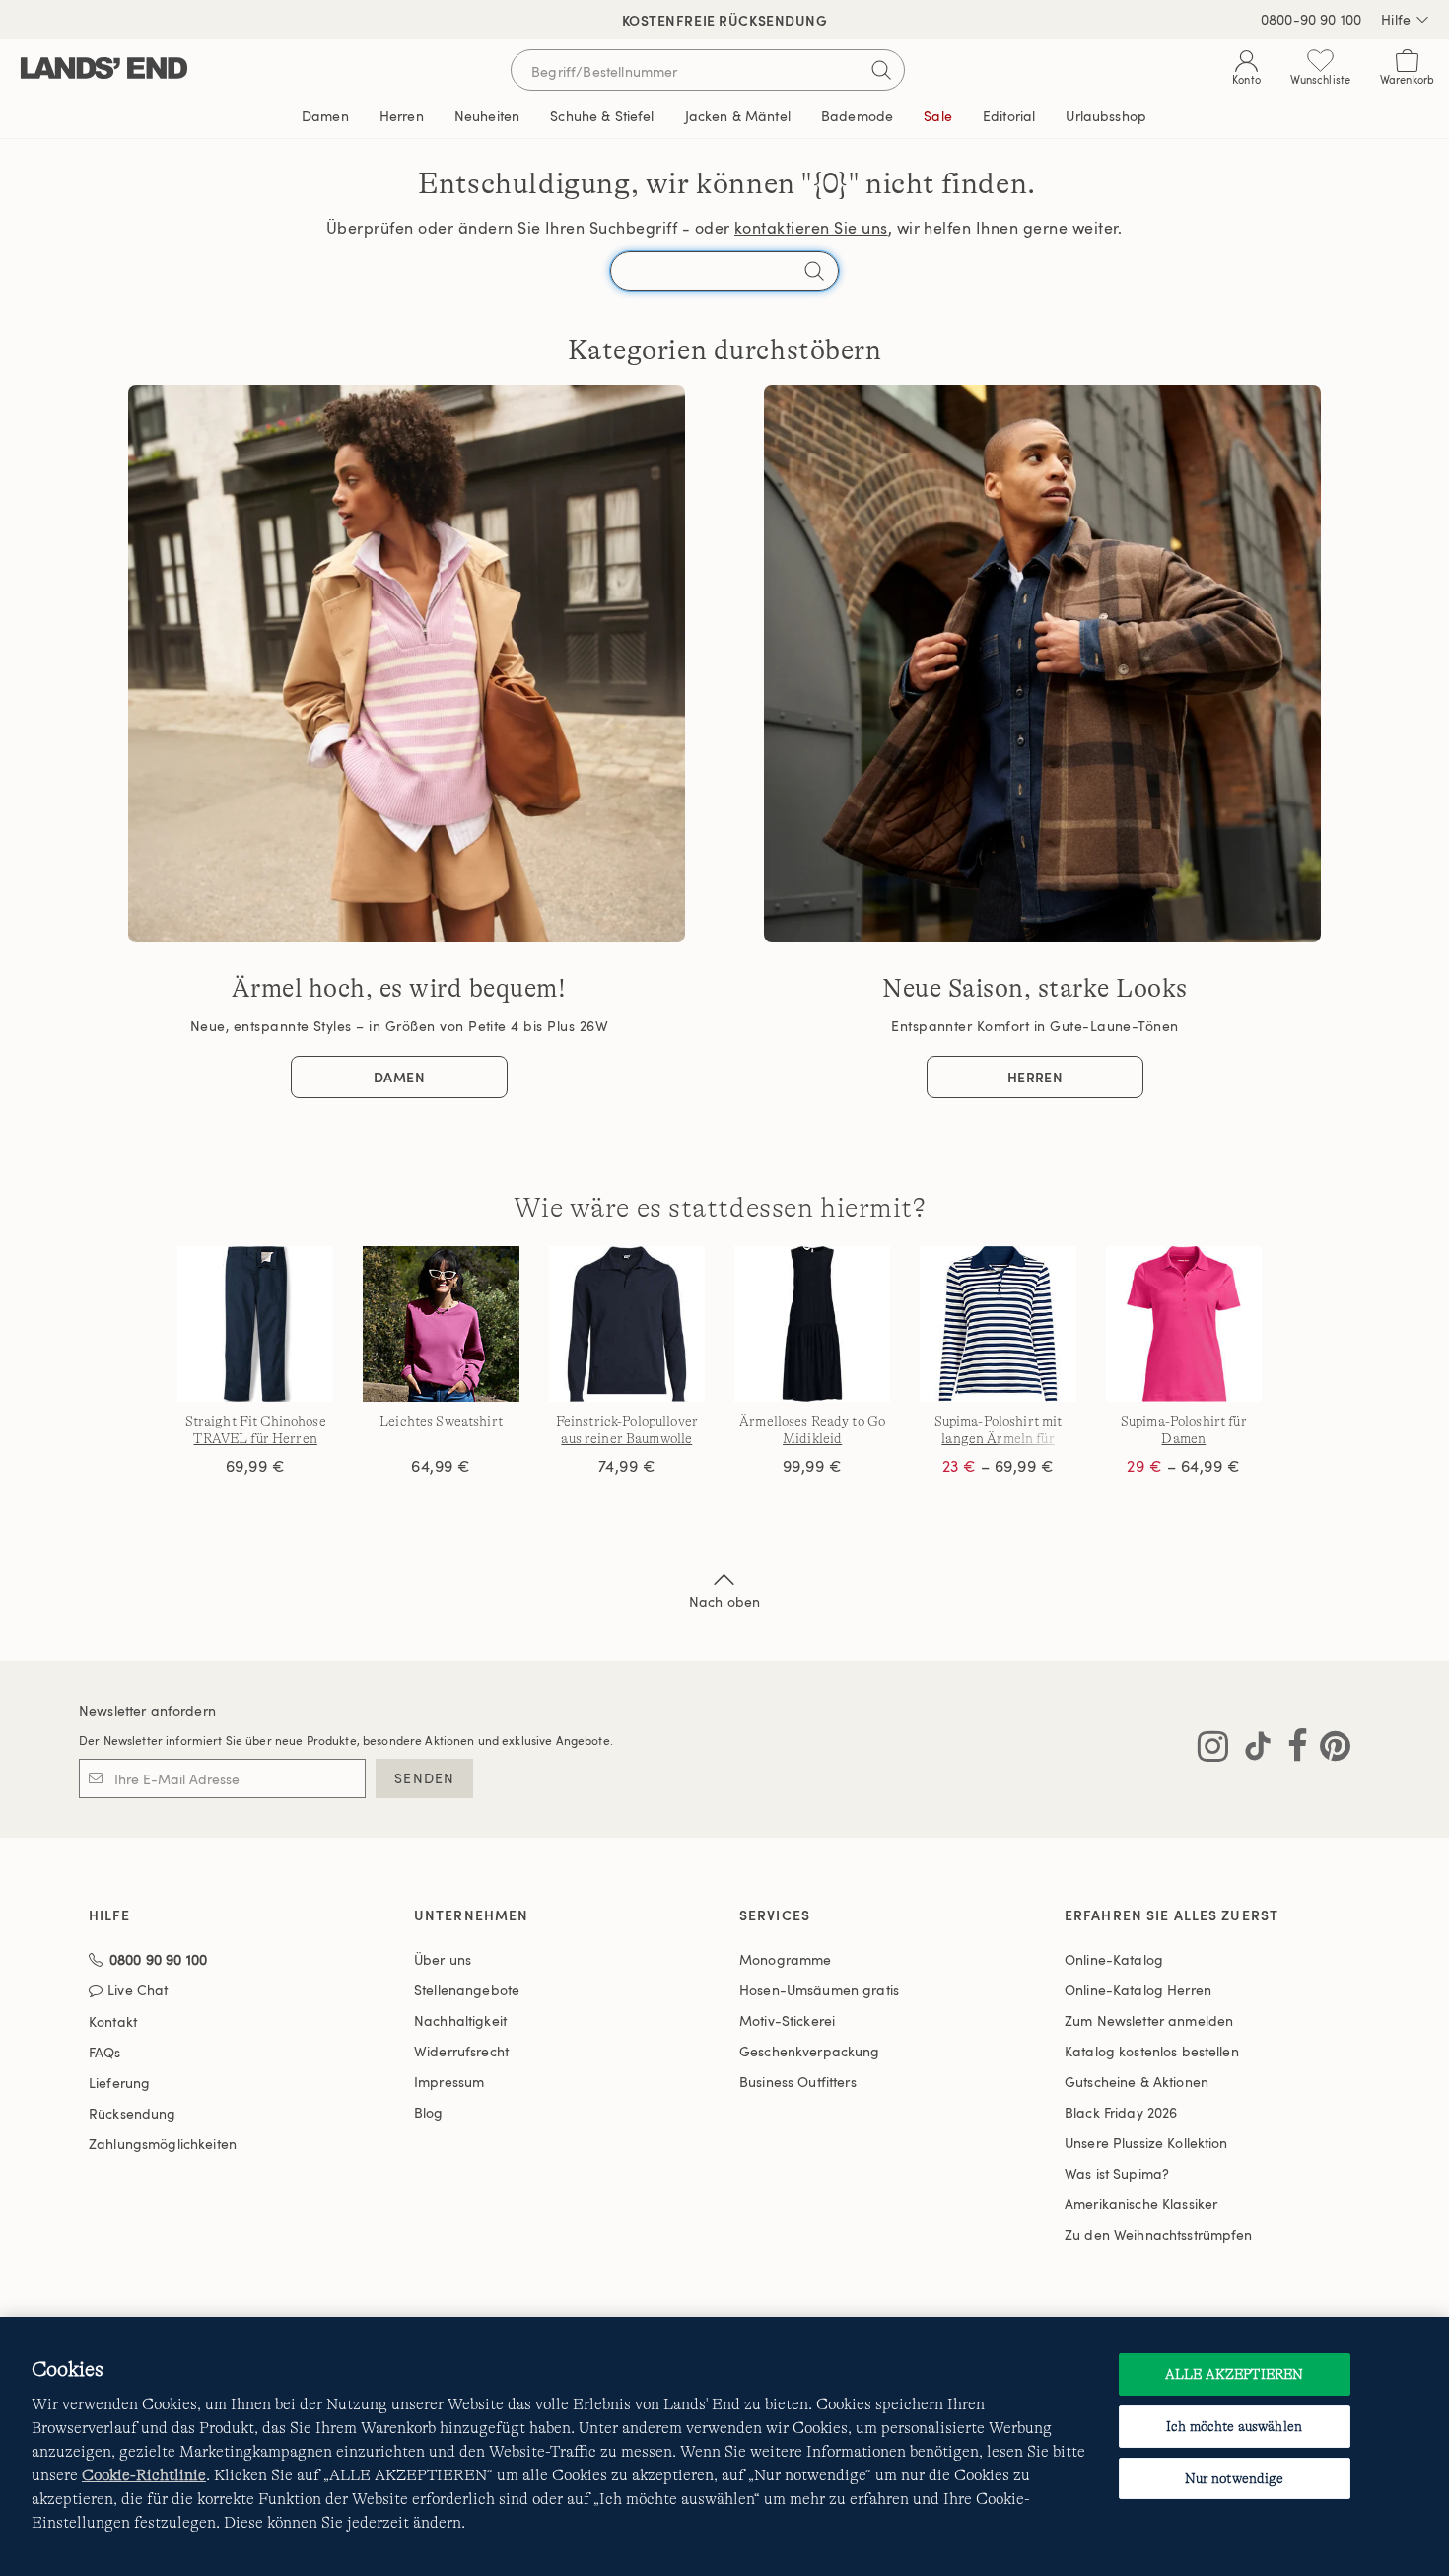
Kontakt (113, 2021)
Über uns (443, 1959)
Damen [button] (325, 116)
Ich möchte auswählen (1234, 2426)
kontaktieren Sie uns (811, 228)
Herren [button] (402, 116)
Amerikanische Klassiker (1141, 2204)
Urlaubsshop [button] (1106, 116)
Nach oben (724, 1601)
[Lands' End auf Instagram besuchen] (1213, 1750)
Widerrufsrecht (461, 2051)
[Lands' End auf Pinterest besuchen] (1329, 1750)
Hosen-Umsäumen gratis (819, 1990)
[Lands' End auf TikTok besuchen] (1252, 1750)
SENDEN (424, 1778)
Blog (429, 2112)
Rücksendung (133, 2113)
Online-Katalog (1114, 1959)
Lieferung (119, 2083)
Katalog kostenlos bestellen (1152, 2051)
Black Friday (1121, 2112)
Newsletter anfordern (147, 1711)
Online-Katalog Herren (1138, 1990)
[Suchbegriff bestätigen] (881, 70)
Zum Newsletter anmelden (1149, 2020)
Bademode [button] (857, 116)
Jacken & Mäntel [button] (738, 116)
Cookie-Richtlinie (144, 2475)
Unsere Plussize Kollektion (1146, 2143)
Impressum (449, 2082)
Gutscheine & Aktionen (1137, 2082)
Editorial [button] (1009, 116)
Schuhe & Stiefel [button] (602, 116)
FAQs (105, 2052)
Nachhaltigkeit (460, 2020)
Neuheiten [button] (487, 116)
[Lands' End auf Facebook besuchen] (1292, 1750)
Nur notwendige (1235, 2478)
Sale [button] (938, 116)
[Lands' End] (104, 70)
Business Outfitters (798, 2082)
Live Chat (138, 1991)
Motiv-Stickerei (787, 2020)
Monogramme (785, 1959)
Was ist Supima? (1117, 2173)
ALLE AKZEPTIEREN (1234, 2374)
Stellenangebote (467, 1990)
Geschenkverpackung (810, 2051)
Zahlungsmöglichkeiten (163, 2144)
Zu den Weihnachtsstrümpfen (1159, 2234)
